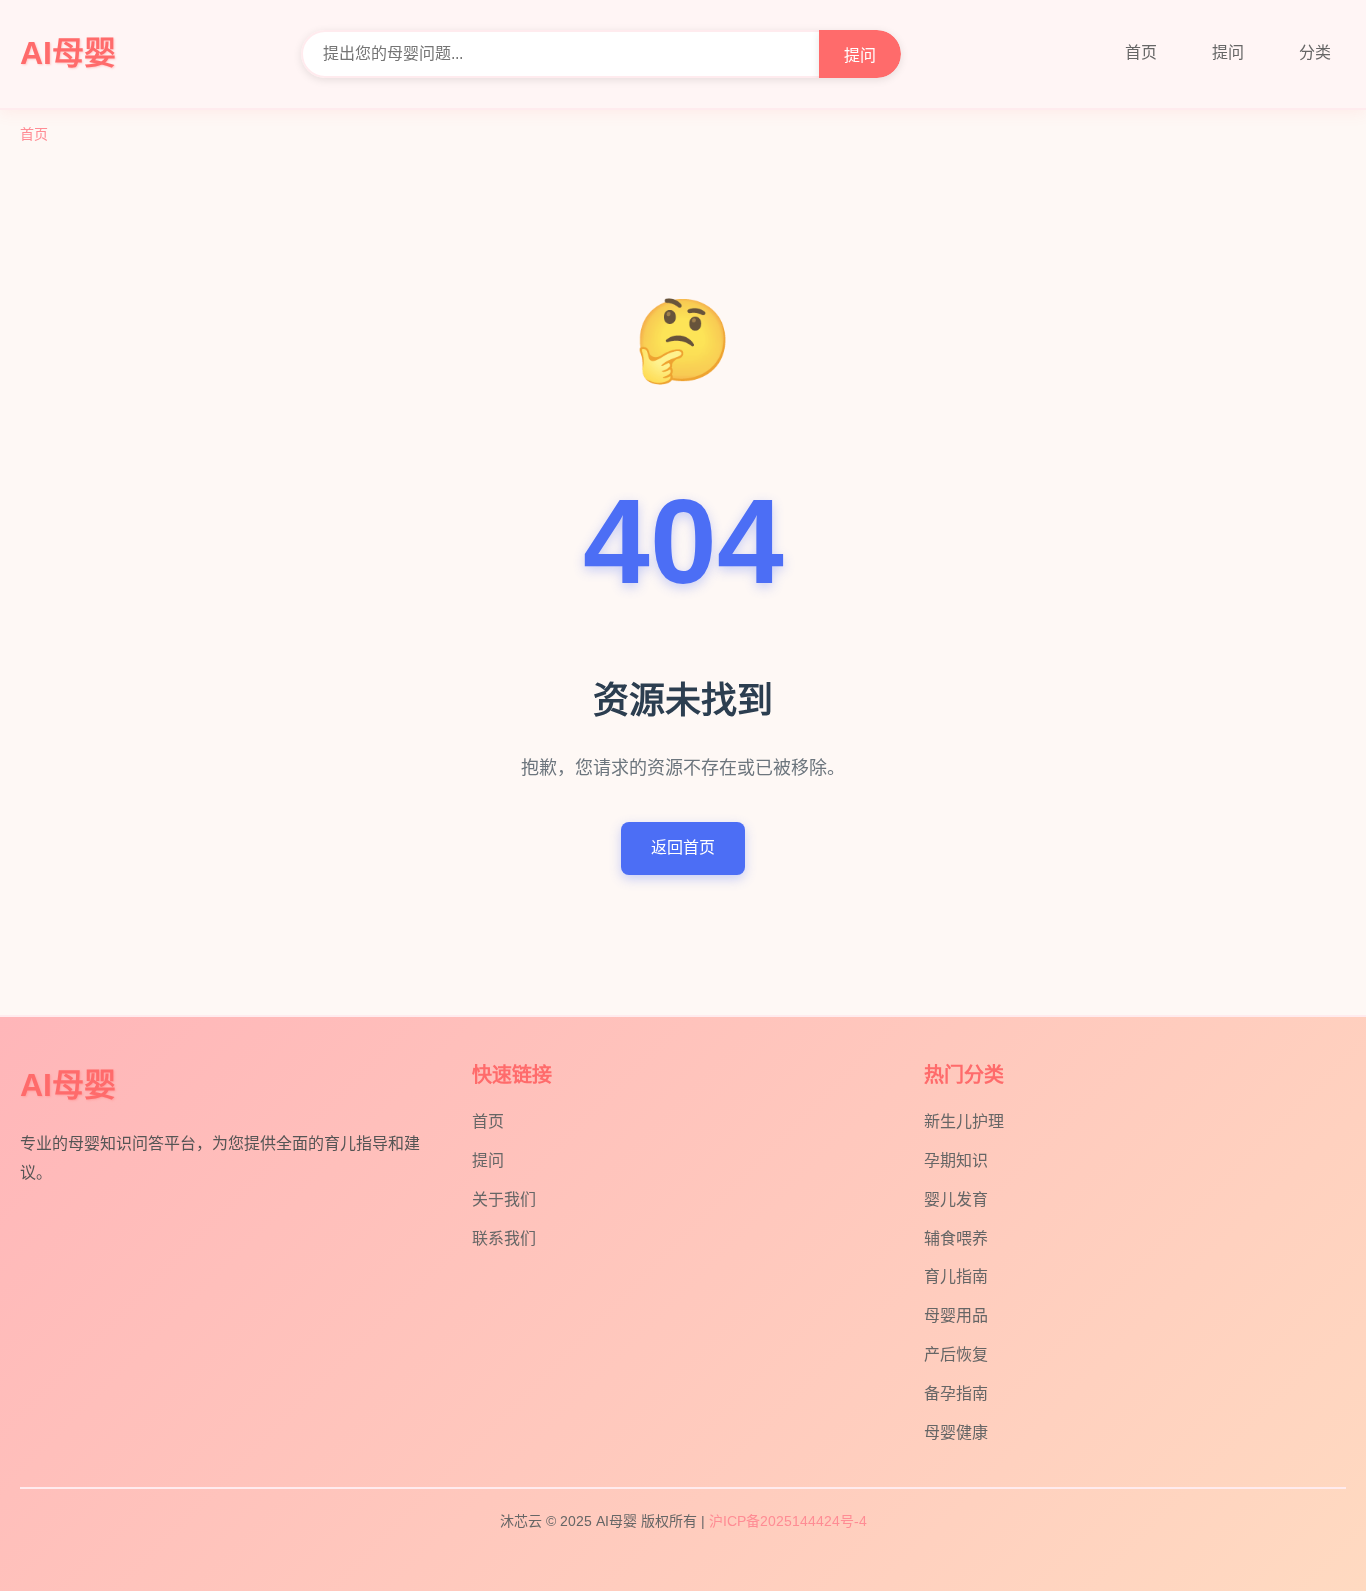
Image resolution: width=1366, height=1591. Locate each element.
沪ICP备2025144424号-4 (788, 1521)
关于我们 (504, 1199)
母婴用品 (956, 1315)
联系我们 (504, 1238)
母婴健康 (956, 1432)
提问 (860, 55)
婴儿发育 (956, 1199)
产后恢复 (956, 1354)
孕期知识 (956, 1160)
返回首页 (683, 847)
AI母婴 (68, 53)
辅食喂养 (956, 1238)
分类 (1315, 52)
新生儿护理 (964, 1121)
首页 (1141, 52)
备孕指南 (956, 1393)
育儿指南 (956, 1276)
